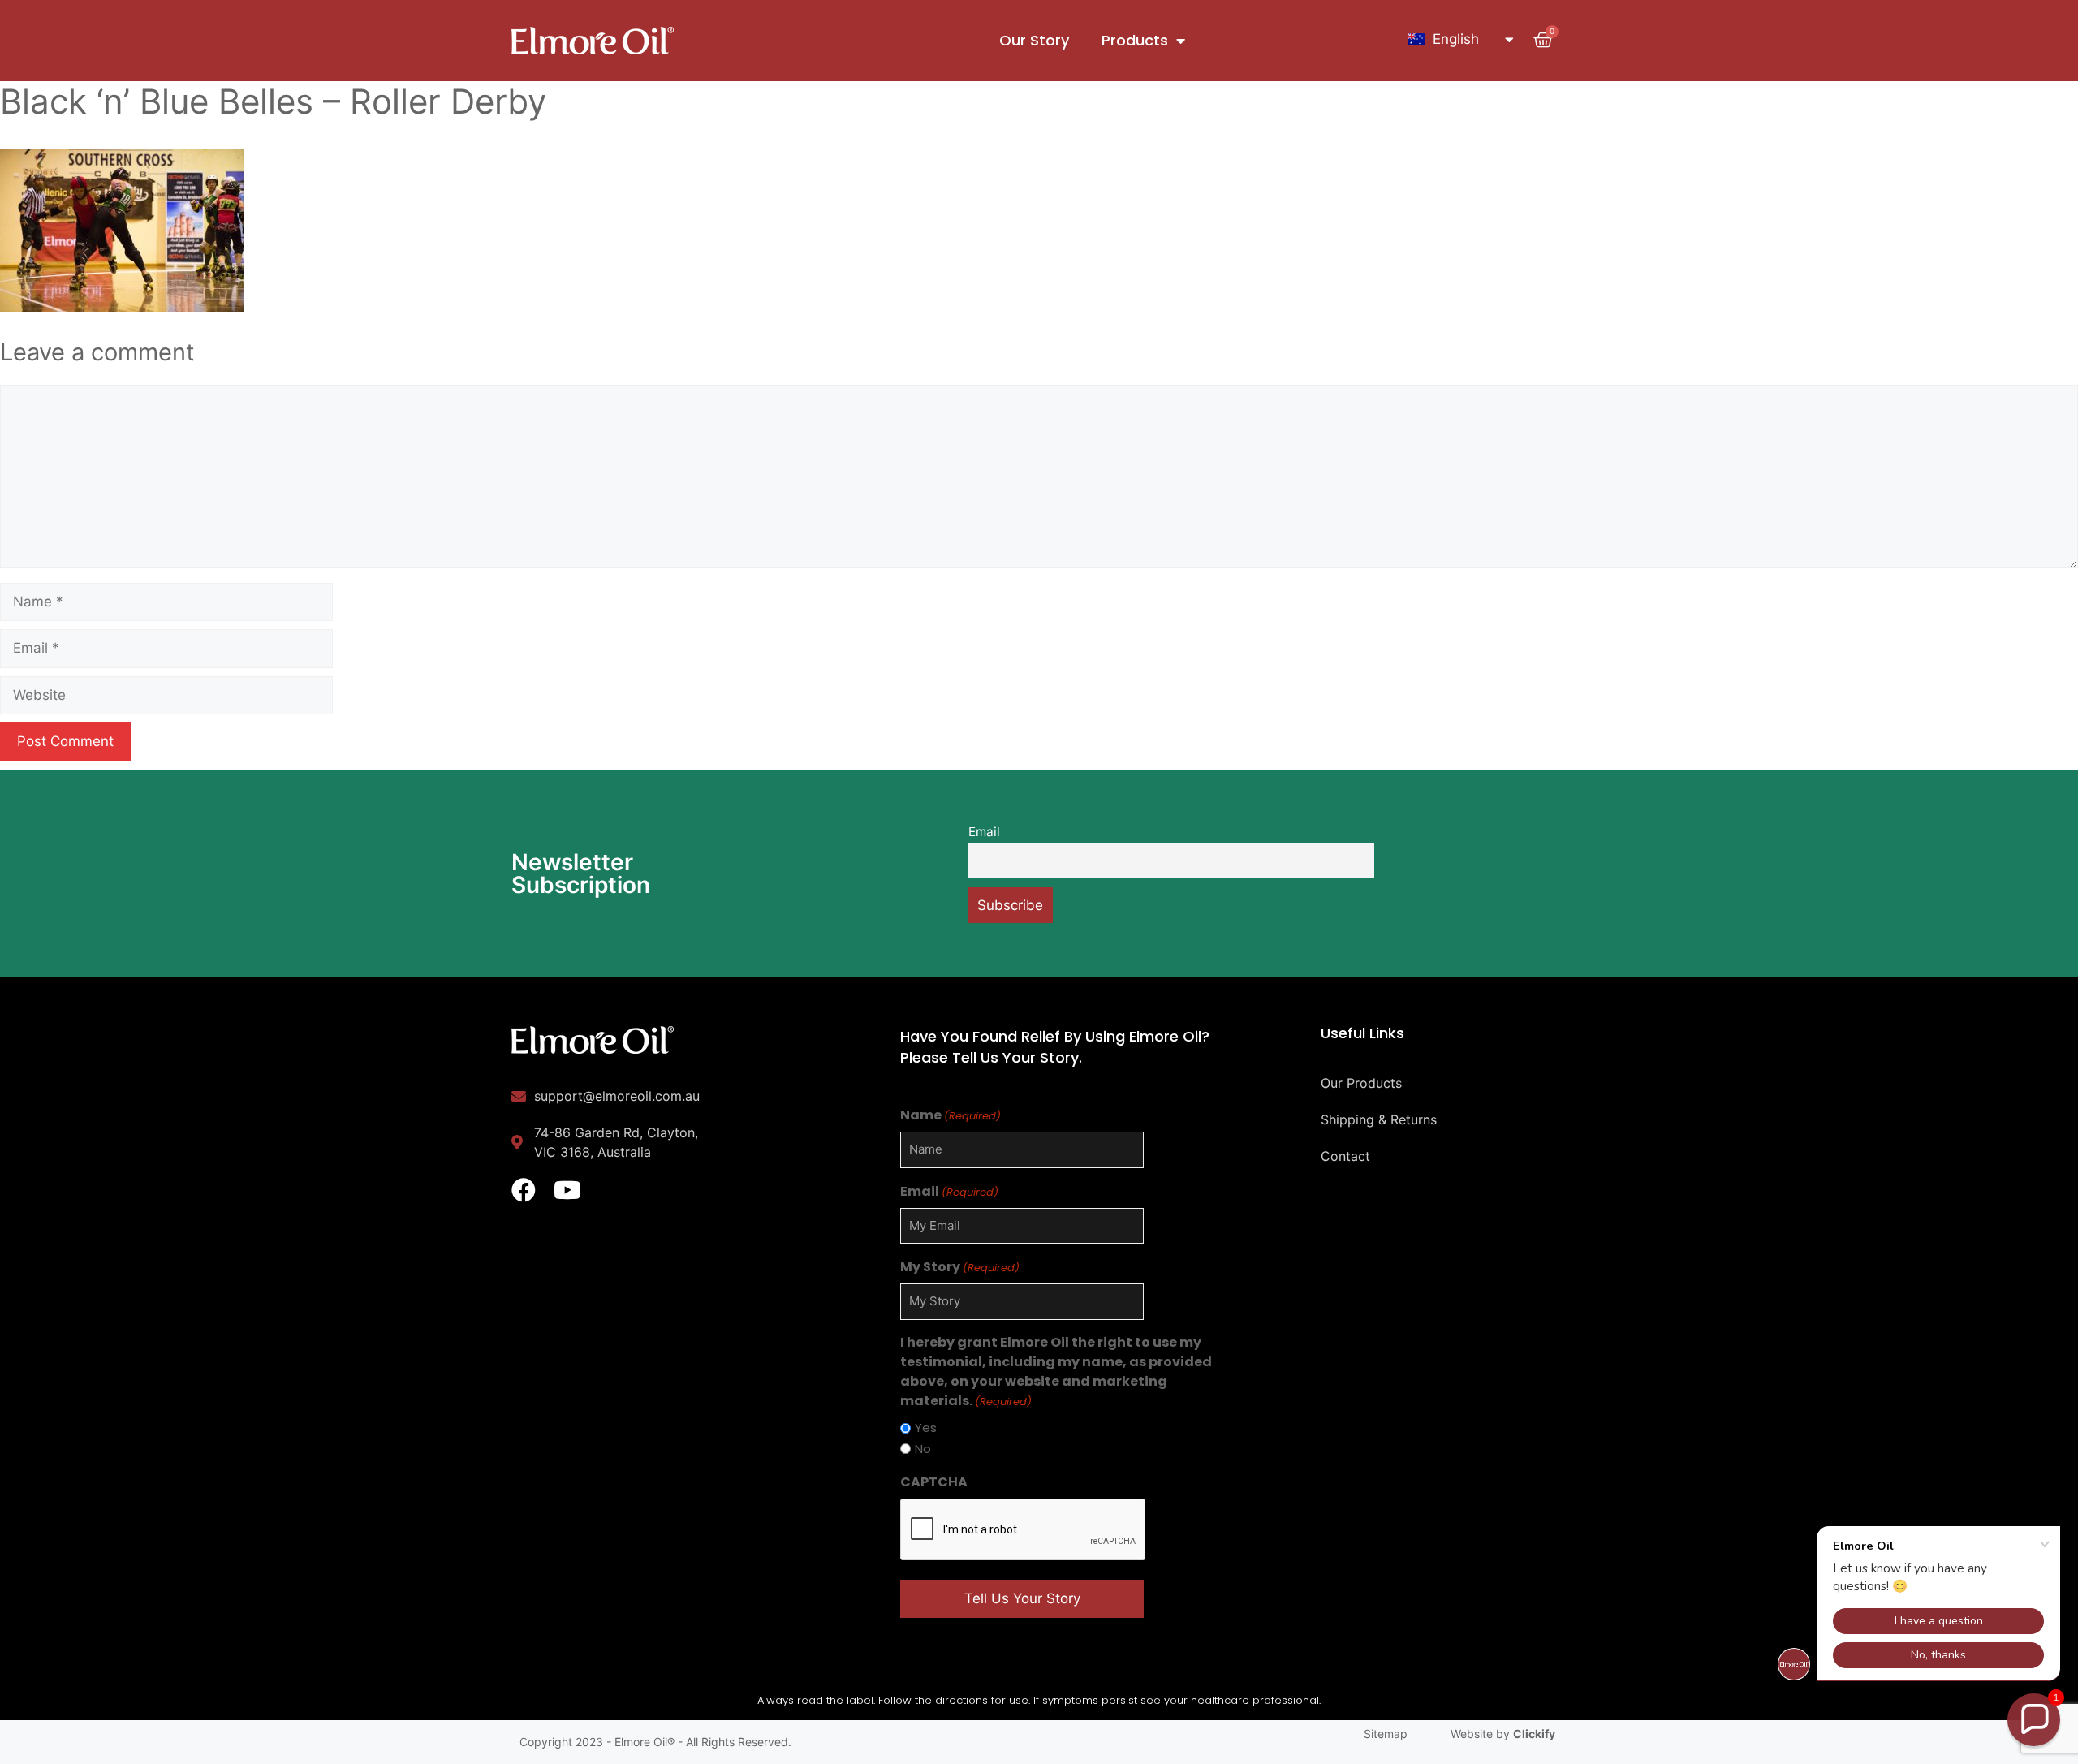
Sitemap (1386, 1734)
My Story (960, 1267)
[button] (2034, 1720)
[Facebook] (524, 1190)
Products (1135, 40)
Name (951, 1115)
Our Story (1034, 40)
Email (984, 832)
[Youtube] (567, 1190)
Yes (926, 1428)
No (923, 1449)
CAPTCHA (934, 1482)
